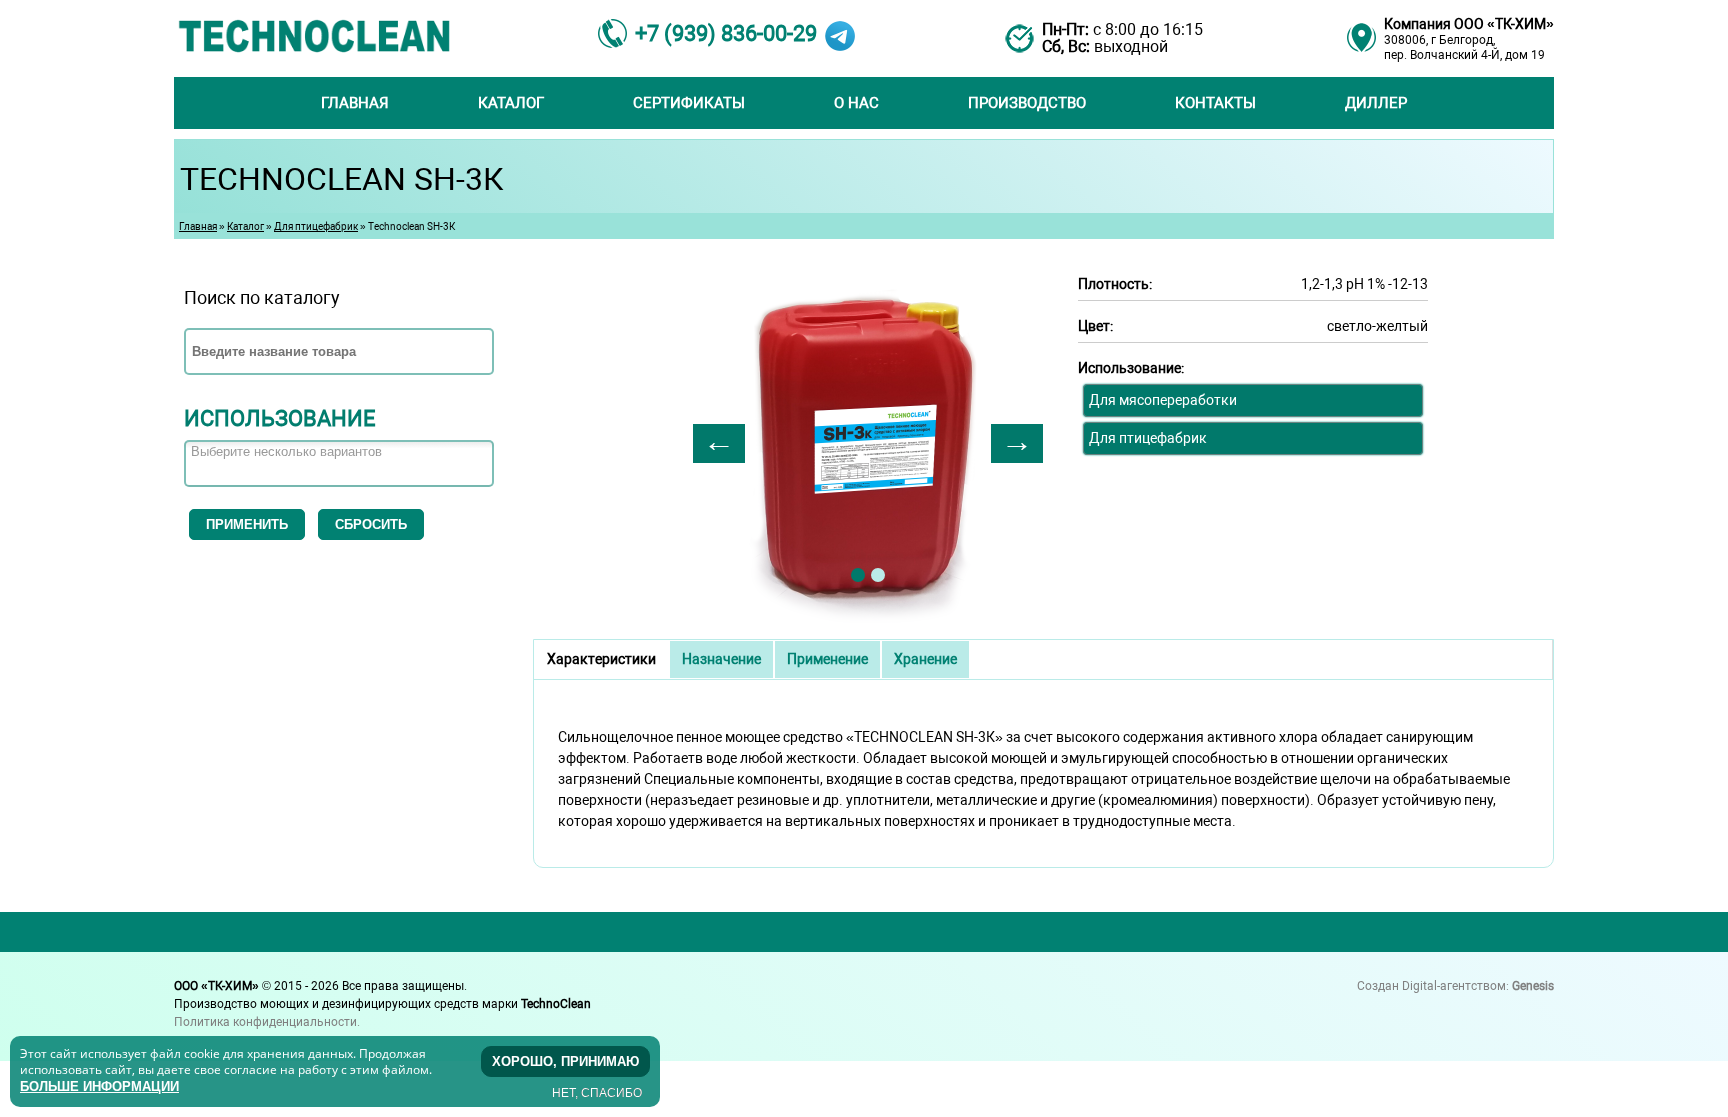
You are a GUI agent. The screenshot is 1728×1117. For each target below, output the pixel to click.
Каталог (511, 103)
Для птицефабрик (316, 226)
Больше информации (99, 1085)
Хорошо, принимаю (565, 1061)
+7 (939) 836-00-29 (726, 33)
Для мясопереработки (1163, 400)
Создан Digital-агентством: (1455, 986)
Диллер (1376, 103)
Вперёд (1017, 443)
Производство (1027, 103)
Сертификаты (689, 103)
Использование (280, 418)
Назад (719, 443)
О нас (856, 103)
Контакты (1215, 103)
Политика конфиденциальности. (267, 1022)
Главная (355, 103)
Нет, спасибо (597, 1092)
